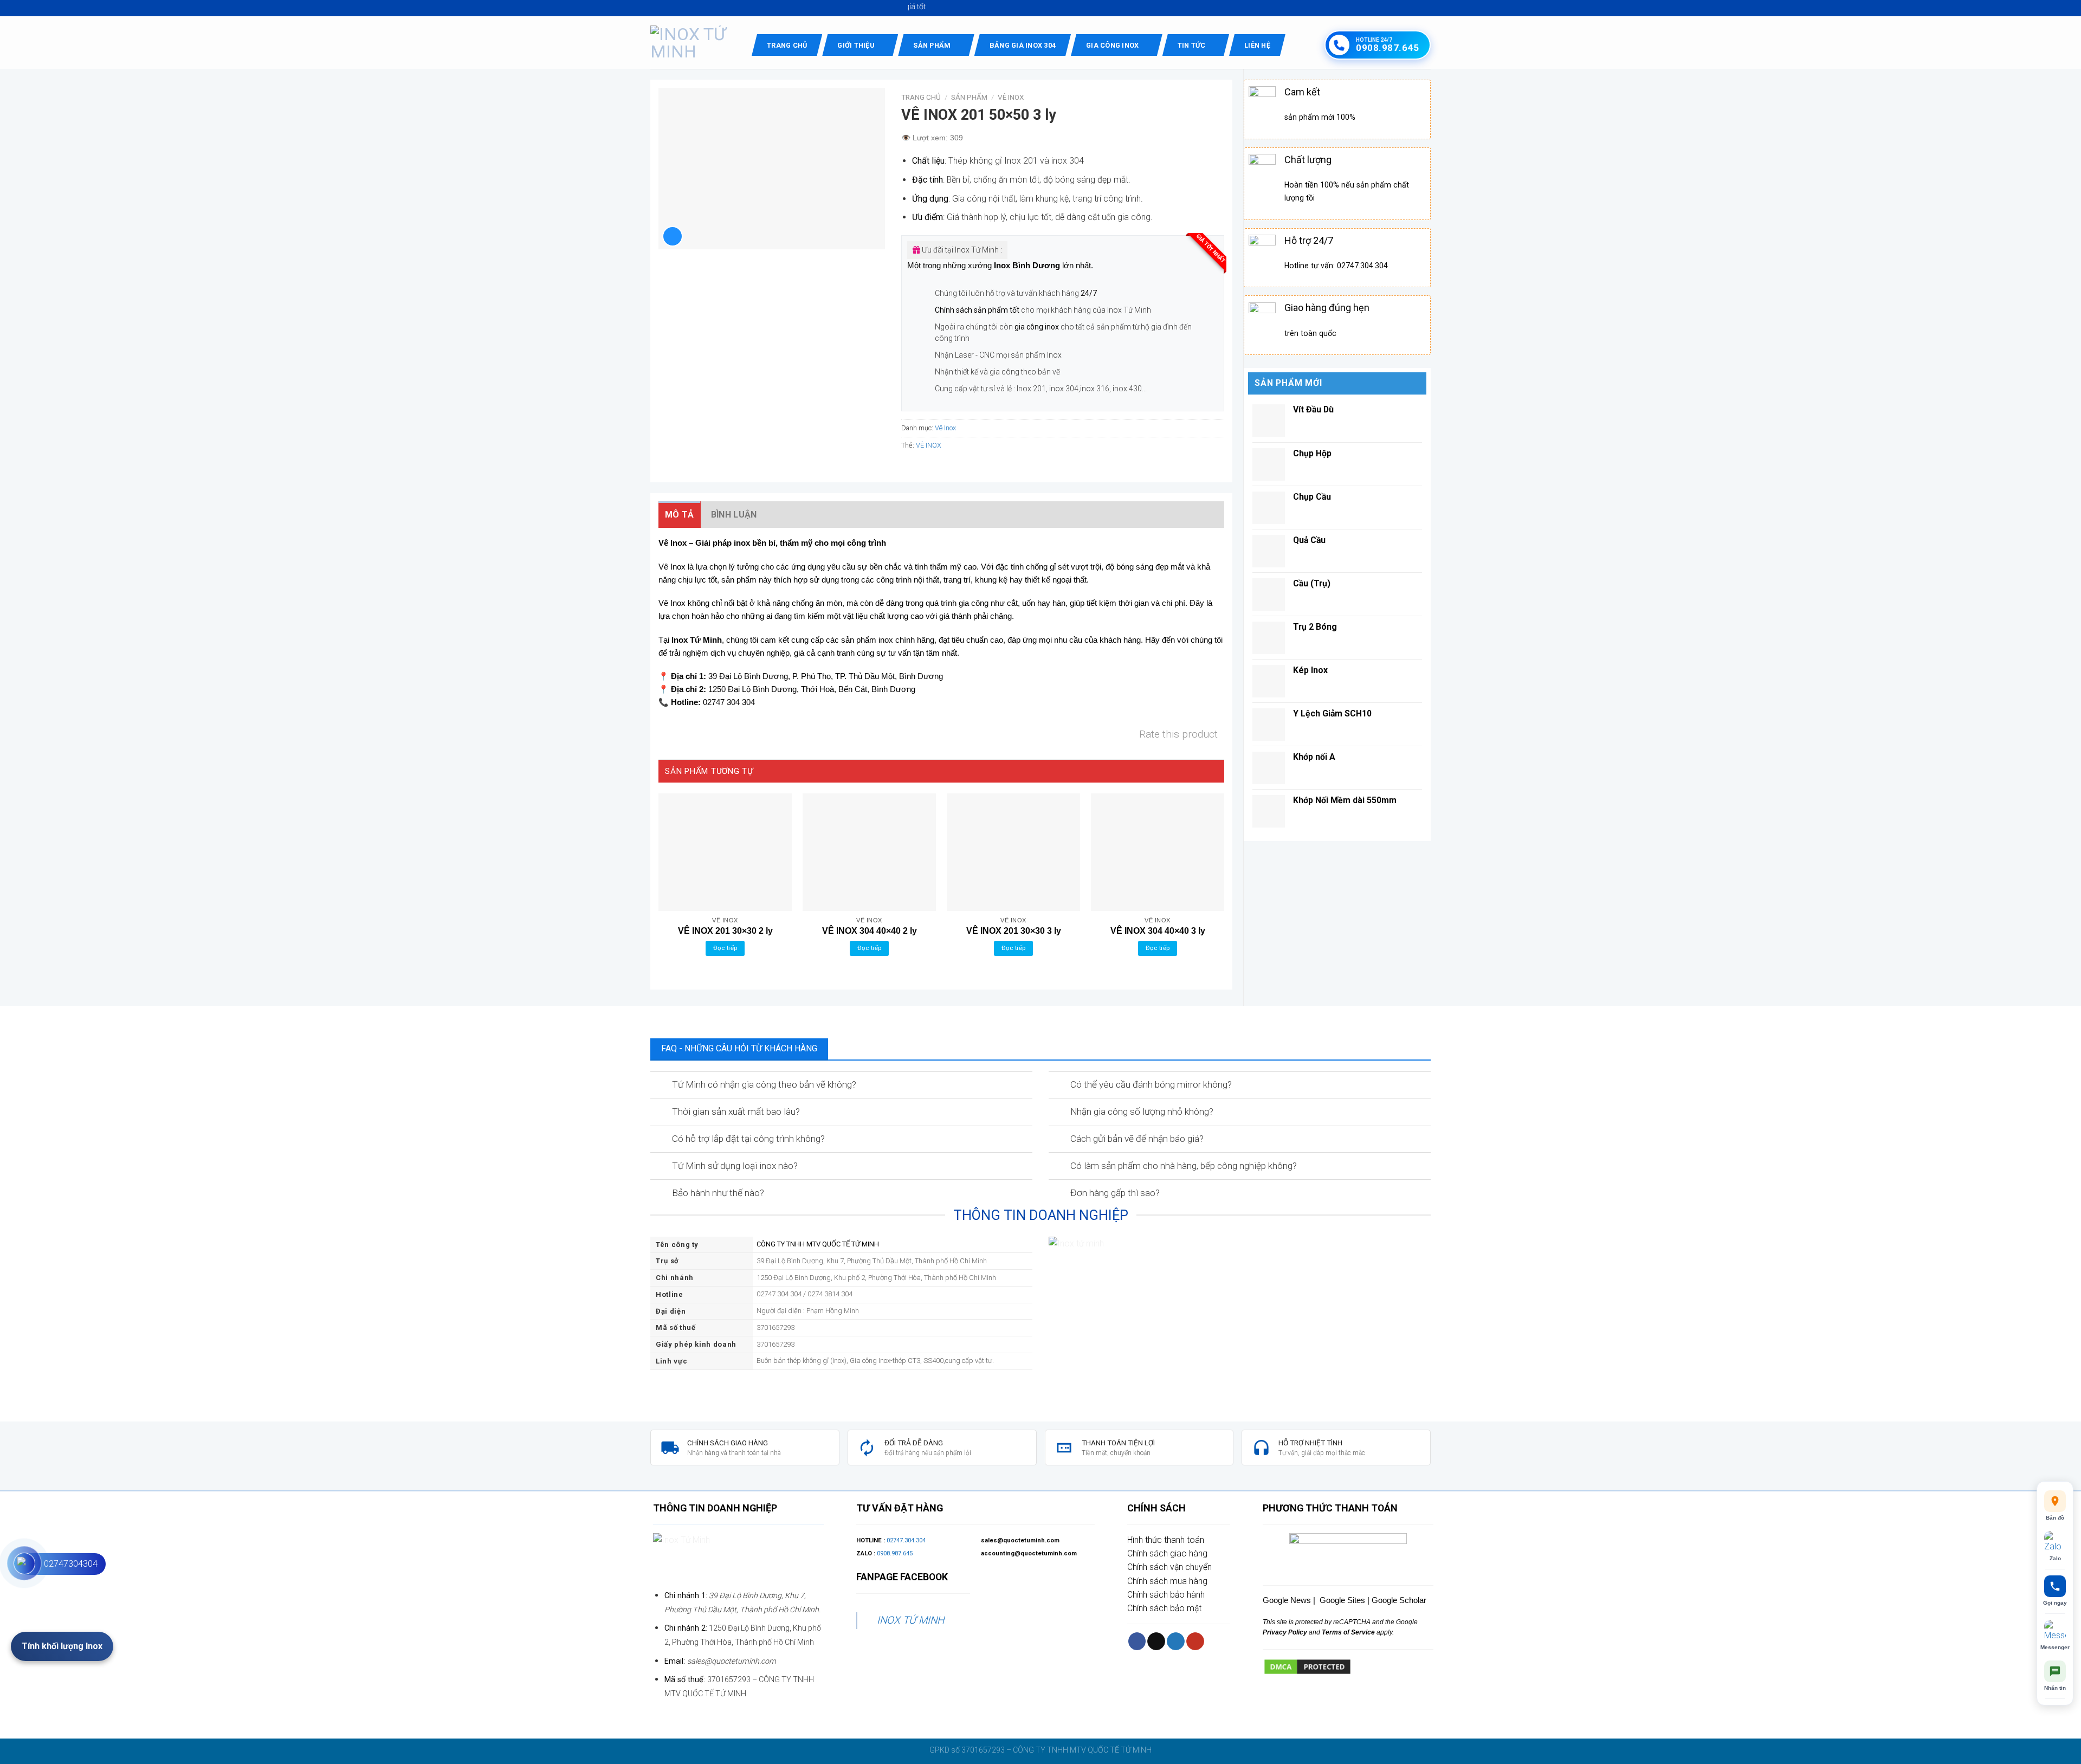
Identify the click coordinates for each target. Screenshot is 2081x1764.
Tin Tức (1192, 45)
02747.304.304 (906, 1540)
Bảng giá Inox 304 (1023, 45)
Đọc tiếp (725, 948)
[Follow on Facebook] (1137, 1641)
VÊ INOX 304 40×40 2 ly (870, 931)
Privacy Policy (1285, 1632)
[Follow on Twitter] (1176, 1641)
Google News (1287, 1600)
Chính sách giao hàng (1167, 1553)
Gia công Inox (1112, 45)
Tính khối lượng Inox (62, 1646)
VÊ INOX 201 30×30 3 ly (1014, 931)
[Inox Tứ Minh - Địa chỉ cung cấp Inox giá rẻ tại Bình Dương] (693, 43)
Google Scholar (1399, 1600)
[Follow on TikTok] (1156, 1641)
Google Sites (1342, 1600)
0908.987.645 (895, 1553)
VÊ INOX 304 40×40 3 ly (1158, 931)
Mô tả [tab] (680, 515)
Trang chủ (787, 45)
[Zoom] (673, 236)
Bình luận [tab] (734, 515)
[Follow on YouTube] (1195, 1641)
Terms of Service (1348, 1632)
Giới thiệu (856, 45)
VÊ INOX (929, 445)
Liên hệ (1257, 45)
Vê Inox (1011, 97)
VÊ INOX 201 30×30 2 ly (725, 931)
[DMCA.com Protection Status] (1307, 1666)
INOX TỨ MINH (910, 1620)
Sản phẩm (932, 45)
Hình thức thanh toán (1166, 1540)
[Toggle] (660, 1085)
